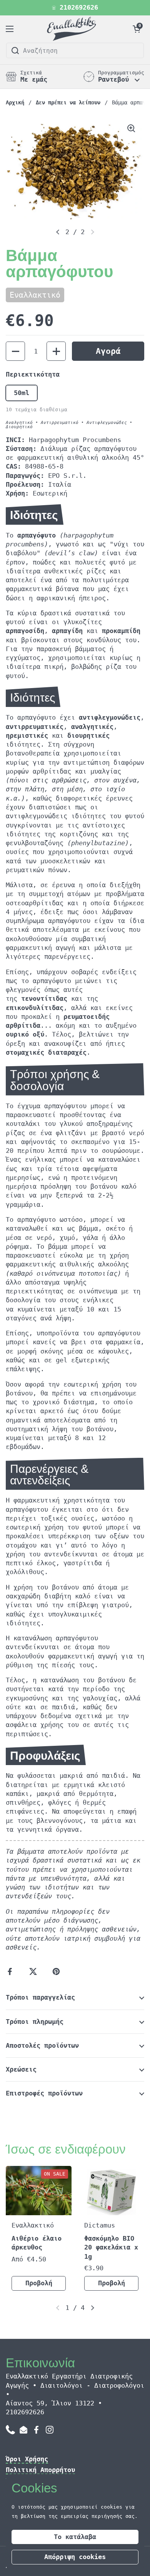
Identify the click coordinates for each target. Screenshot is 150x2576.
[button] (137, 29)
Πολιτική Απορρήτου (40, 2470)
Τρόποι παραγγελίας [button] (40, 1997)
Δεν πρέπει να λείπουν (68, 102)
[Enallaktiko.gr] (73, 29)
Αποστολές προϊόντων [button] (42, 2046)
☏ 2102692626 (75, 8)
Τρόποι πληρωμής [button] (35, 2022)
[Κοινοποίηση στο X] (35, 1971)
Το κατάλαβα (75, 2537)
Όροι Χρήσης (27, 2459)
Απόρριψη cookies (75, 2557)
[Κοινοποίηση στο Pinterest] (58, 1971)
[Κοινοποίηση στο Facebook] (12, 1971)
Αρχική (15, 102)
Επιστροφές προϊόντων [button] (44, 2093)
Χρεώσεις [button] (21, 2069)
